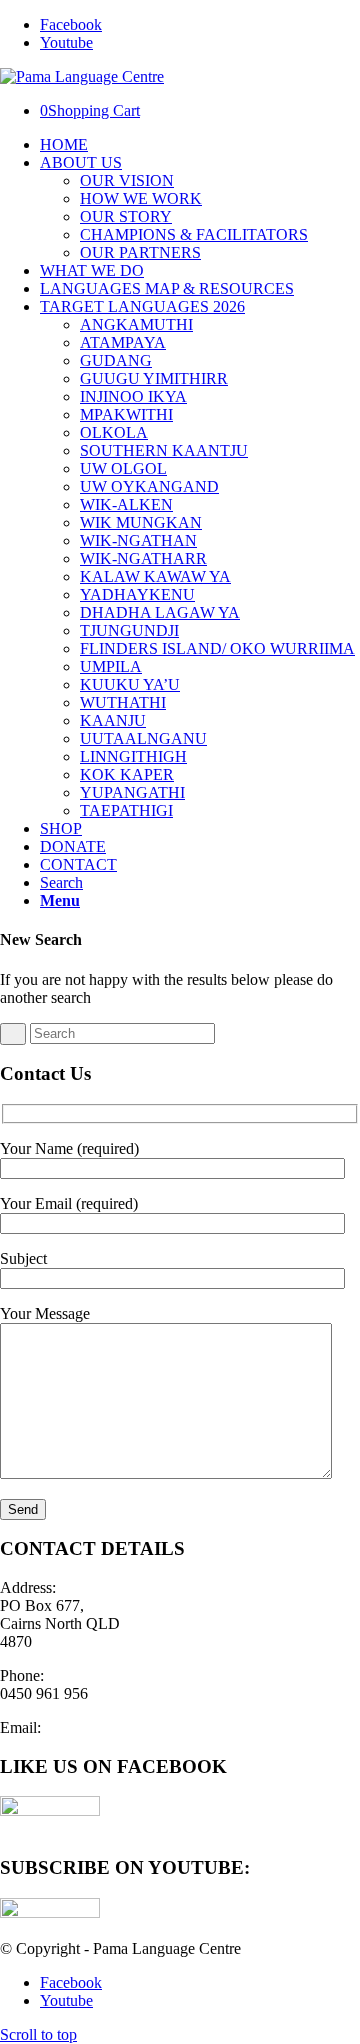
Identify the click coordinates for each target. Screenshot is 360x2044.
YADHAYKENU (137, 594)
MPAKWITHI (126, 414)
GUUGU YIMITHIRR (154, 378)
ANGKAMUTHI (136, 324)
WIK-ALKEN (126, 504)
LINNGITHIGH (133, 756)
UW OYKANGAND (149, 486)
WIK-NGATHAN (138, 540)
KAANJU (113, 720)
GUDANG (116, 360)
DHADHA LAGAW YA (160, 612)
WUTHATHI (123, 702)
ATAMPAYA (123, 342)
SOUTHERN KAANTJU (164, 450)
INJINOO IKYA (133, 396)
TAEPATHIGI (126, 810)
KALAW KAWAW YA (155, 576)
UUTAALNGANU (143, 738)
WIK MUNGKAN (141, 522)
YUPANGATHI (132, 792)
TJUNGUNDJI (129, 630)
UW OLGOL (123, 468)
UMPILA (111, 666)
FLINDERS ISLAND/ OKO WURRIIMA (217, 648)
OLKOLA (114, 432)
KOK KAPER (127, 774)
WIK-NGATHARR (143, 558)
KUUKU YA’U (130, 684)
